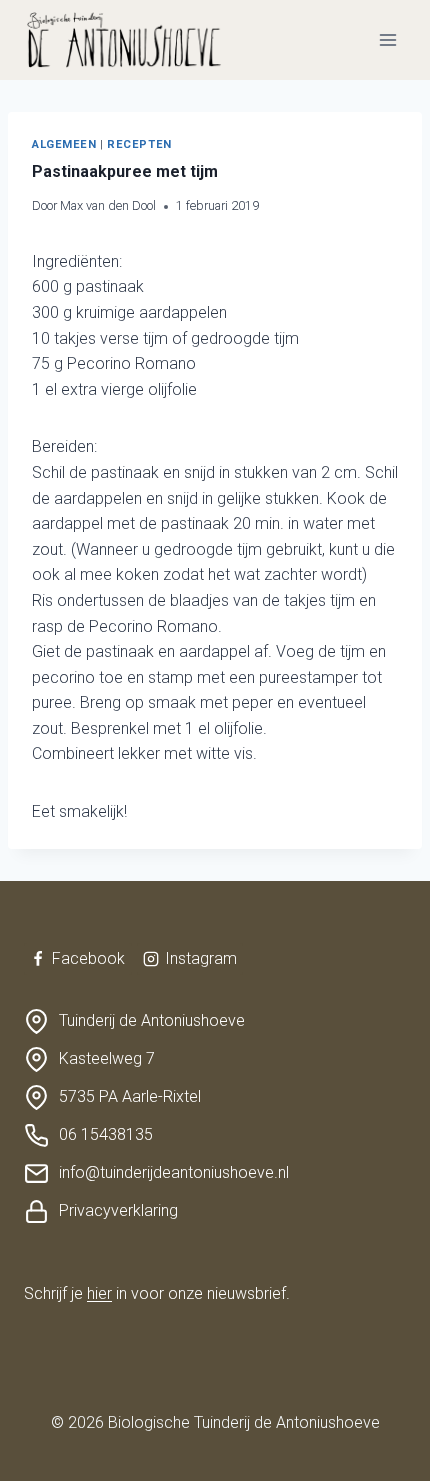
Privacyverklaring (118, 1210)
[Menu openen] (387, 39)
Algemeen (64, 144)
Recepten (139, 144)
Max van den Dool (108, 205)
